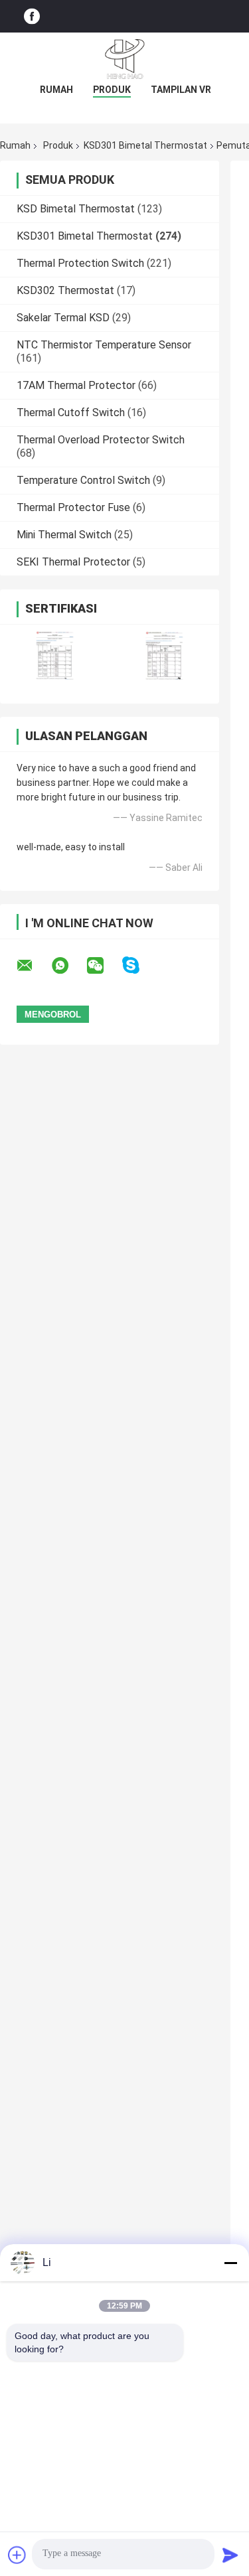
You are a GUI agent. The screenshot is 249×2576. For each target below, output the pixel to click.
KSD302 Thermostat (65, 290)
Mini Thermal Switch (64, 535)
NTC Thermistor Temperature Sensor (104, 345)
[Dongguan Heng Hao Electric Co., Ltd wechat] (104, 966)
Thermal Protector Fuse (73, 507)
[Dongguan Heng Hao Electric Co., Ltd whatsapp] (68, 966)
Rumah (56, 90)
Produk (112, 90)
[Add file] (17, 2555)
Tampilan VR (181, 90)
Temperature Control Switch (83, 480)
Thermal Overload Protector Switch (101, 440)
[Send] (230, 2555)
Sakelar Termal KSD (63, 318)
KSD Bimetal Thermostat (76, 209)
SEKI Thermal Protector (73, 562)
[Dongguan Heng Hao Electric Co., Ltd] (125, 59)
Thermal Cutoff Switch (71, 413)
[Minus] (230, 2263)
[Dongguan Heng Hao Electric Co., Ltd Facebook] (32, 16)
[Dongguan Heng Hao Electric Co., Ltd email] (33, 966)
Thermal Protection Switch (80, 263)
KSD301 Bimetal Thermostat (145, 145)
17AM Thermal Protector (76, 385)
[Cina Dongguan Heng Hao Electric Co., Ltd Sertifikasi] (55, 655)
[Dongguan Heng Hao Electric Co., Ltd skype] (139, 965)
